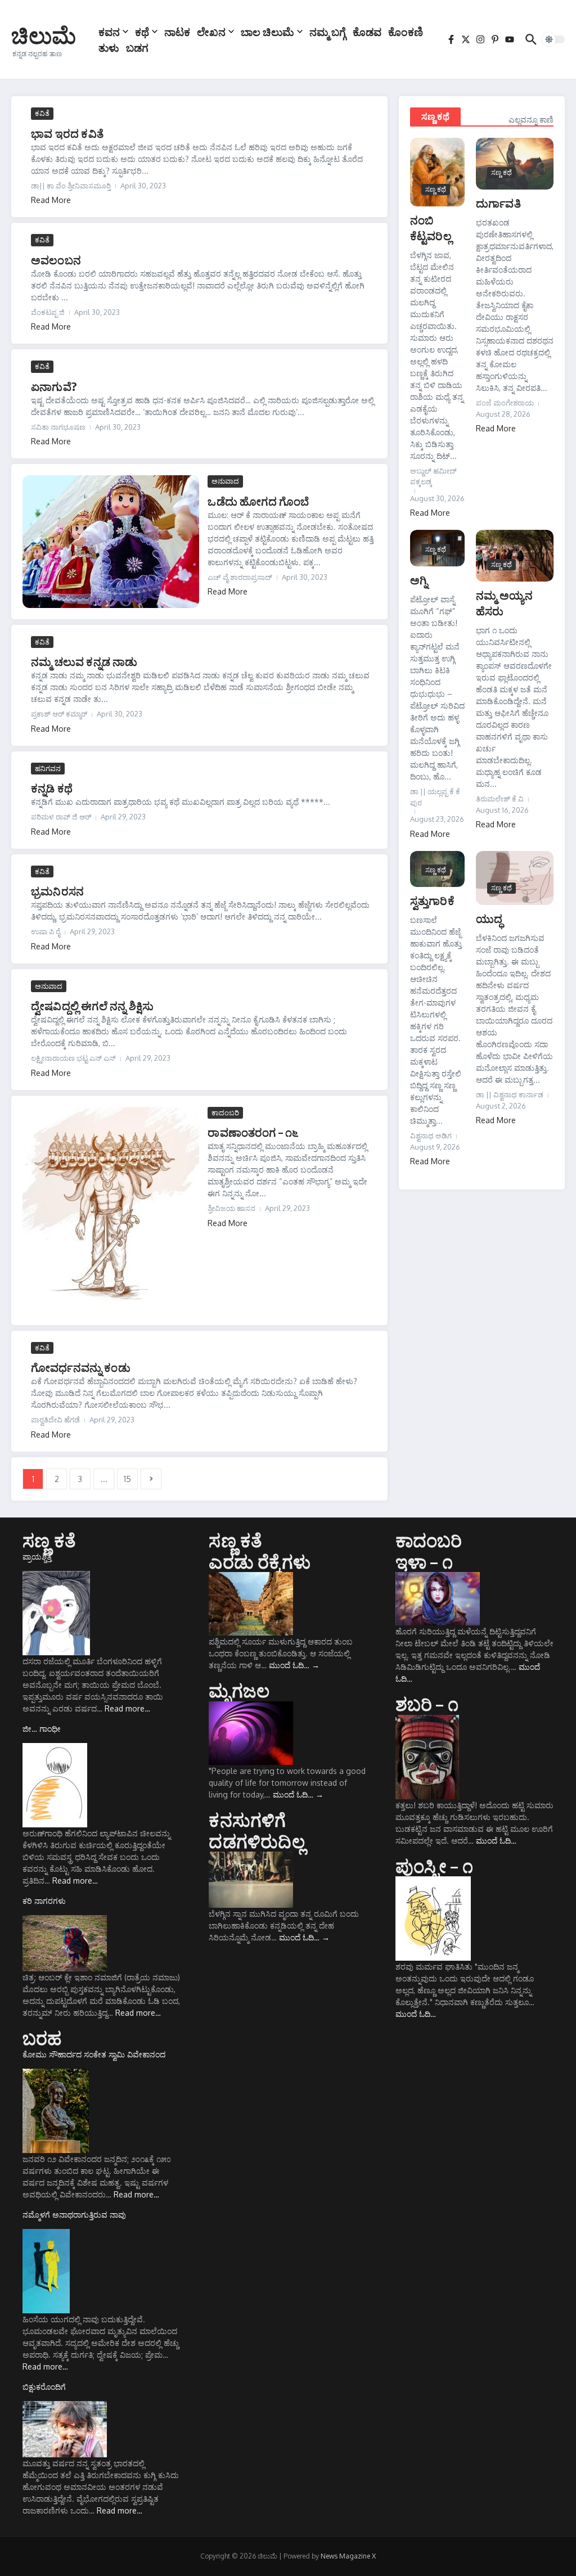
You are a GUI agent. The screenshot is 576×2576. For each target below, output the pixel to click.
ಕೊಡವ (367, 31)
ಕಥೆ (142, 31)
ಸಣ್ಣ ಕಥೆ (435, 116)
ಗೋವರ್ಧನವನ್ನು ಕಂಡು (81, 1367)
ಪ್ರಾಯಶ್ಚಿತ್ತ (37, 1557)
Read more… (127, 1708)
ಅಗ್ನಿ (419, 580)
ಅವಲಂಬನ (56, 260)
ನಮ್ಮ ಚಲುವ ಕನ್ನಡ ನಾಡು (84, 661)
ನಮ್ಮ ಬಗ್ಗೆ (328, 31)
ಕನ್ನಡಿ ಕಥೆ (52, 788)
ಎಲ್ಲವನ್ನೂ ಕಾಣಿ (531, 120)
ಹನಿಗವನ (48, 768)
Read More (51, 200)
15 (127, 1479)
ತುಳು (109, 47)
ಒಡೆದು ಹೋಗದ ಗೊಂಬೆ (258, 501)
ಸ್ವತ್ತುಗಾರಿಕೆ (432, 900)
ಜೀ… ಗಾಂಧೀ (42, 1729)
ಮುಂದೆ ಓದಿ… (294, 1665)
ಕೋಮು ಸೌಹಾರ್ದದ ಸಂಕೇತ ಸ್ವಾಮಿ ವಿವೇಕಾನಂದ (94, 2054)
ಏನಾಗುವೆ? (54, 386)
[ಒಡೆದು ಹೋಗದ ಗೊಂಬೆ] (111, 542)
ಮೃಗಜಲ (239, 1690)
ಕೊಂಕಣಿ (406, 31)
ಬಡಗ (137, 47)
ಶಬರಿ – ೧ (427, 1704)
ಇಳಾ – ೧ (424, 1561)
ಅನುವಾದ (225, 481)
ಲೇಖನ (211, 31)
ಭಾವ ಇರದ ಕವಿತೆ (67, 133)
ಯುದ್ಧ (489, 918)
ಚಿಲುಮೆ (44, 35)
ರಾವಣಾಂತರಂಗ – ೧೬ (253, 1132)
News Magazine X (348, 2556)
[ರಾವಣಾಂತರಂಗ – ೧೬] (111, 1210)
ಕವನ (109, 31)
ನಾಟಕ (177, 31)
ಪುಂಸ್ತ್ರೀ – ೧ (434, 1866)
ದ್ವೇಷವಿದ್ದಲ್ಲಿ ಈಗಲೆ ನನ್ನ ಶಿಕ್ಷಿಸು (92, 1005)
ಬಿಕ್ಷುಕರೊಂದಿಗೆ (44, 2387)
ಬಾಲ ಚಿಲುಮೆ (267, 31)
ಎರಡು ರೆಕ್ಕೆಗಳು (260, 1561)
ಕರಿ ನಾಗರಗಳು (44, 1901)
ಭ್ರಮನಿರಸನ (57, 891)
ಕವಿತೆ (42, 113)
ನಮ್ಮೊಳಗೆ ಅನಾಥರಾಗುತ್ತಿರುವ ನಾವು (74, 2215)
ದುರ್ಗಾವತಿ (498, 203)
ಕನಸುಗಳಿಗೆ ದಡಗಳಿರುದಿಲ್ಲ (256, 1830)
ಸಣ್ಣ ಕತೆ (49, 1540)
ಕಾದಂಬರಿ (225, 1113)
